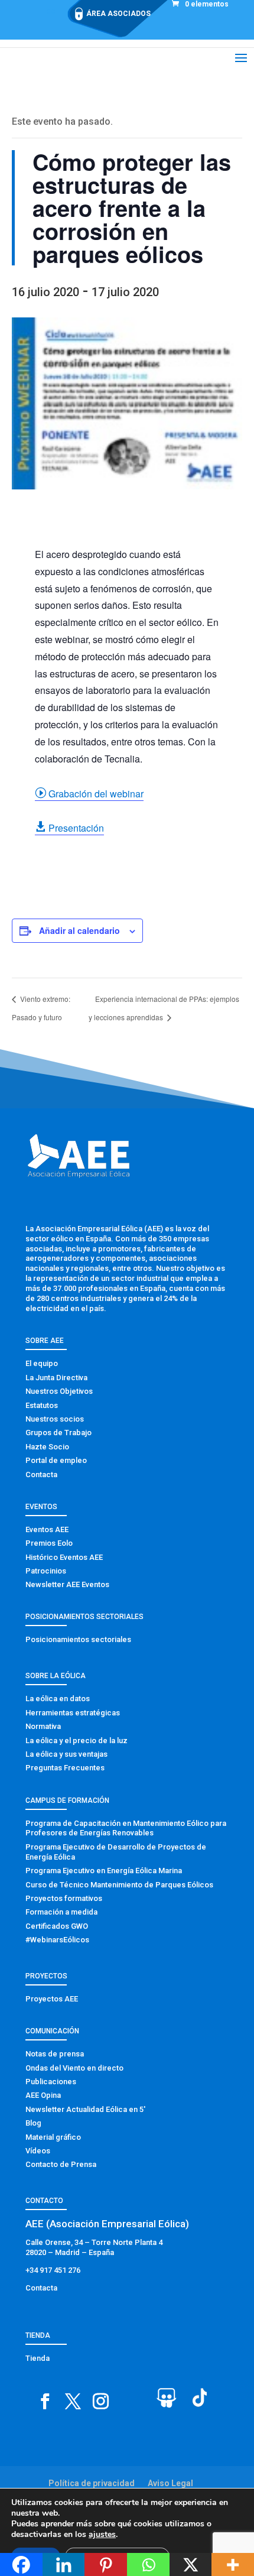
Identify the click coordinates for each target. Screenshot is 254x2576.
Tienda (38, 2358)
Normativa (43, 1726)
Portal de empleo (56, 1460)
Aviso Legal (170, 2483)
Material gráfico (53, 2137)
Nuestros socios (55, 1419)
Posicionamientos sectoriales (78, 1639)
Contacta (41, 1474)
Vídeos (38, 2151)
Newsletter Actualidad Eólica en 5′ (85, 2109)
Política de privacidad (92, 2483)
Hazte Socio (47, 1447)
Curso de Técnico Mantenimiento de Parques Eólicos (119, 1885)
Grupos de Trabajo (58, 1433)
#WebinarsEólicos (57, 1940)
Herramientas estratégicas (73, 1713)
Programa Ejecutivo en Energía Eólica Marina (104, 1871)
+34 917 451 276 (53, 2270)
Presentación (69, 828)
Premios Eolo (49, 1543)
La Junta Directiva (56, 1378)
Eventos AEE (47, 1529)
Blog (33, 2123)
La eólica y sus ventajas (66, 1754)
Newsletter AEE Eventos (67, 1584)
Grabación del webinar (89, 794)
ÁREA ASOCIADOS (118, 14)
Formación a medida (61, 1912)
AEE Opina (43, 2095)
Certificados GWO (57, 1926)
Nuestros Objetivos (59, 1391)
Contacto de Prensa (61, 2164)
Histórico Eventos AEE (64, 1557)
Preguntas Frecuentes (65, 1768)
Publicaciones (51, 2082)
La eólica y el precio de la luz (76, 1740)
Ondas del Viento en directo (74, 2068)
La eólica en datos (58, 1699)
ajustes (102, 2535)
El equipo (42, 1363)
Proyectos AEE (52, 1999)
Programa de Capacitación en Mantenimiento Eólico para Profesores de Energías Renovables (126, 1828)
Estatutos (42, 1405)
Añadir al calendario (79, 930)
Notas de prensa (55, 2054)
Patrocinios (46, 1571)
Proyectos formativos (64, 1898)
